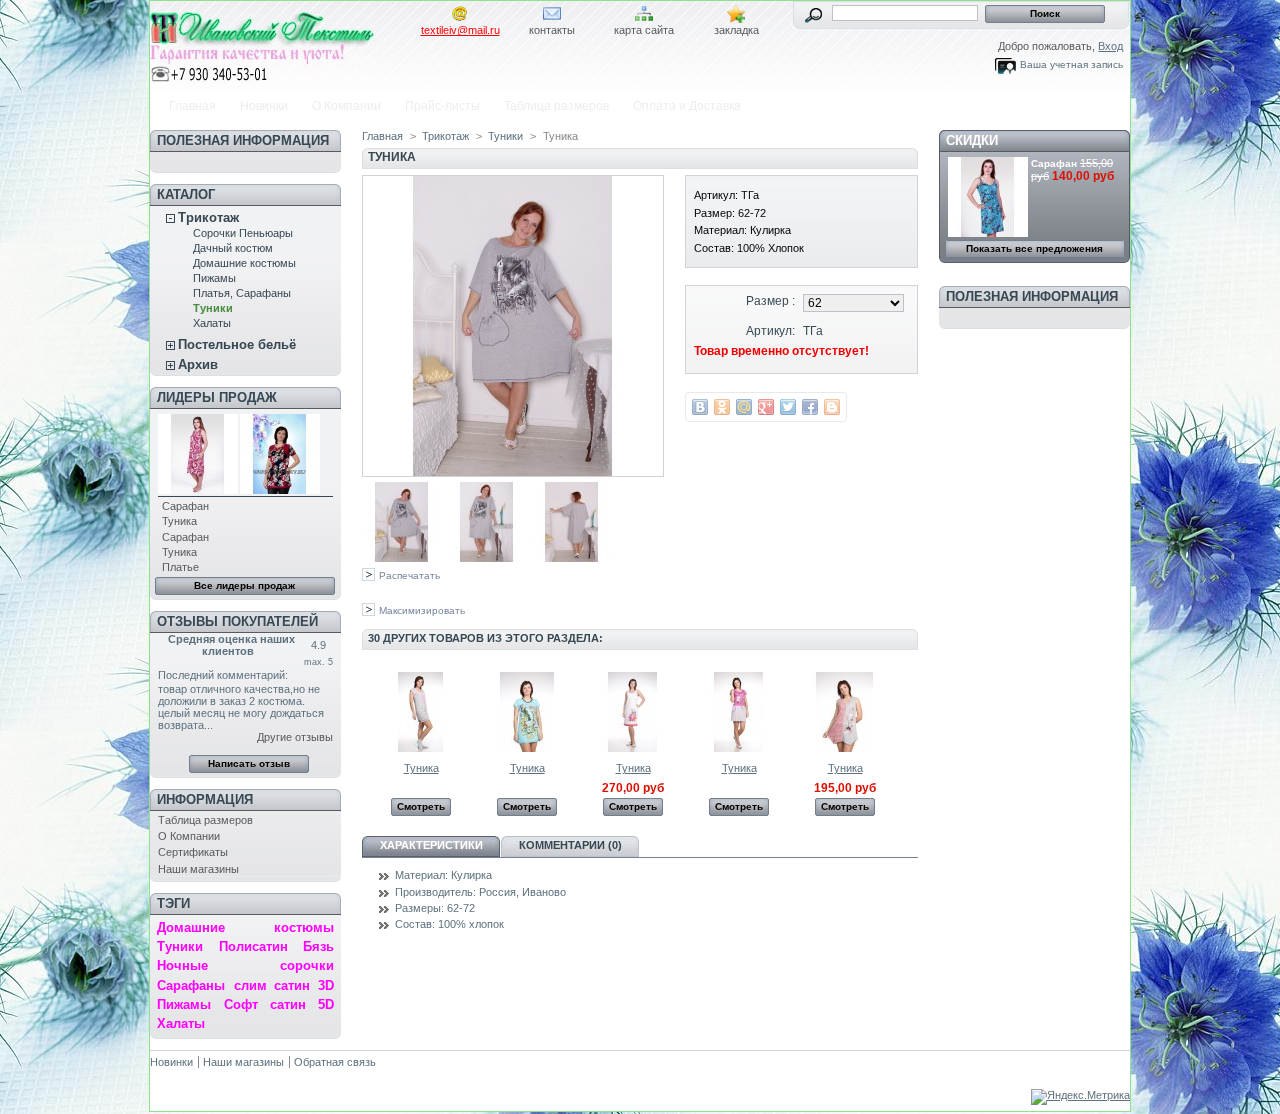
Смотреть (421, 806)
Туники (213, 308)
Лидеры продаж (217, 397)
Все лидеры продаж (244, 585)
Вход (1110, 46)
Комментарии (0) (570, 845)
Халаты (212, 323)
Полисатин (253, 946)
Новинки (264, 106)
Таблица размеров (556, 106)
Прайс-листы (442, 106)
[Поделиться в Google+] (766, 407)
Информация (205, 799)
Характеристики (431, 845)
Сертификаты (193, 852)
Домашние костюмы (244, 263)
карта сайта (644, 30)
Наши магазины (198, 869)
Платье (180, 567)
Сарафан (185, 506)
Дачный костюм (233, 248)
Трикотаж (208, 217)
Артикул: (770, 331)
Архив (198, 364)
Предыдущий (366, 711)
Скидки (972, 140)
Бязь (318, 946)
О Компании (346, 106)
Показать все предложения (1034, 248)
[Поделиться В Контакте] (700, 407)
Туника (179, 521)
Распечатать (409, 575)
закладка (736, 30)
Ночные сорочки (245, 965)
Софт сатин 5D (278, 1004)
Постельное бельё (237, 344)
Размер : (770, 301)
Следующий (909, 711)
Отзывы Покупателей (237, 621)
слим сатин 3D (284, 985)
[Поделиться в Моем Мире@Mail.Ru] (744, 407)
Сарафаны (191, 985)
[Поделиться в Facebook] (810, 407)
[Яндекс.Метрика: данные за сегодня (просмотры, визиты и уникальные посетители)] (1080, 1097)
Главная (192, 106)
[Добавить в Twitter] (788, 407)
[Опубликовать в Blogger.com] (832, 407)
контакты (552, 30)
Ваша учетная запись (1071, 64)
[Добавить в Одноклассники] (722, 407)
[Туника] (402, 558)
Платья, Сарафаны (242, 293)
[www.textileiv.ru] (282, 43)
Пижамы (214, 278)
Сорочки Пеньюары (243, 233)
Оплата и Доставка (687, 106)
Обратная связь (335, 1062)
